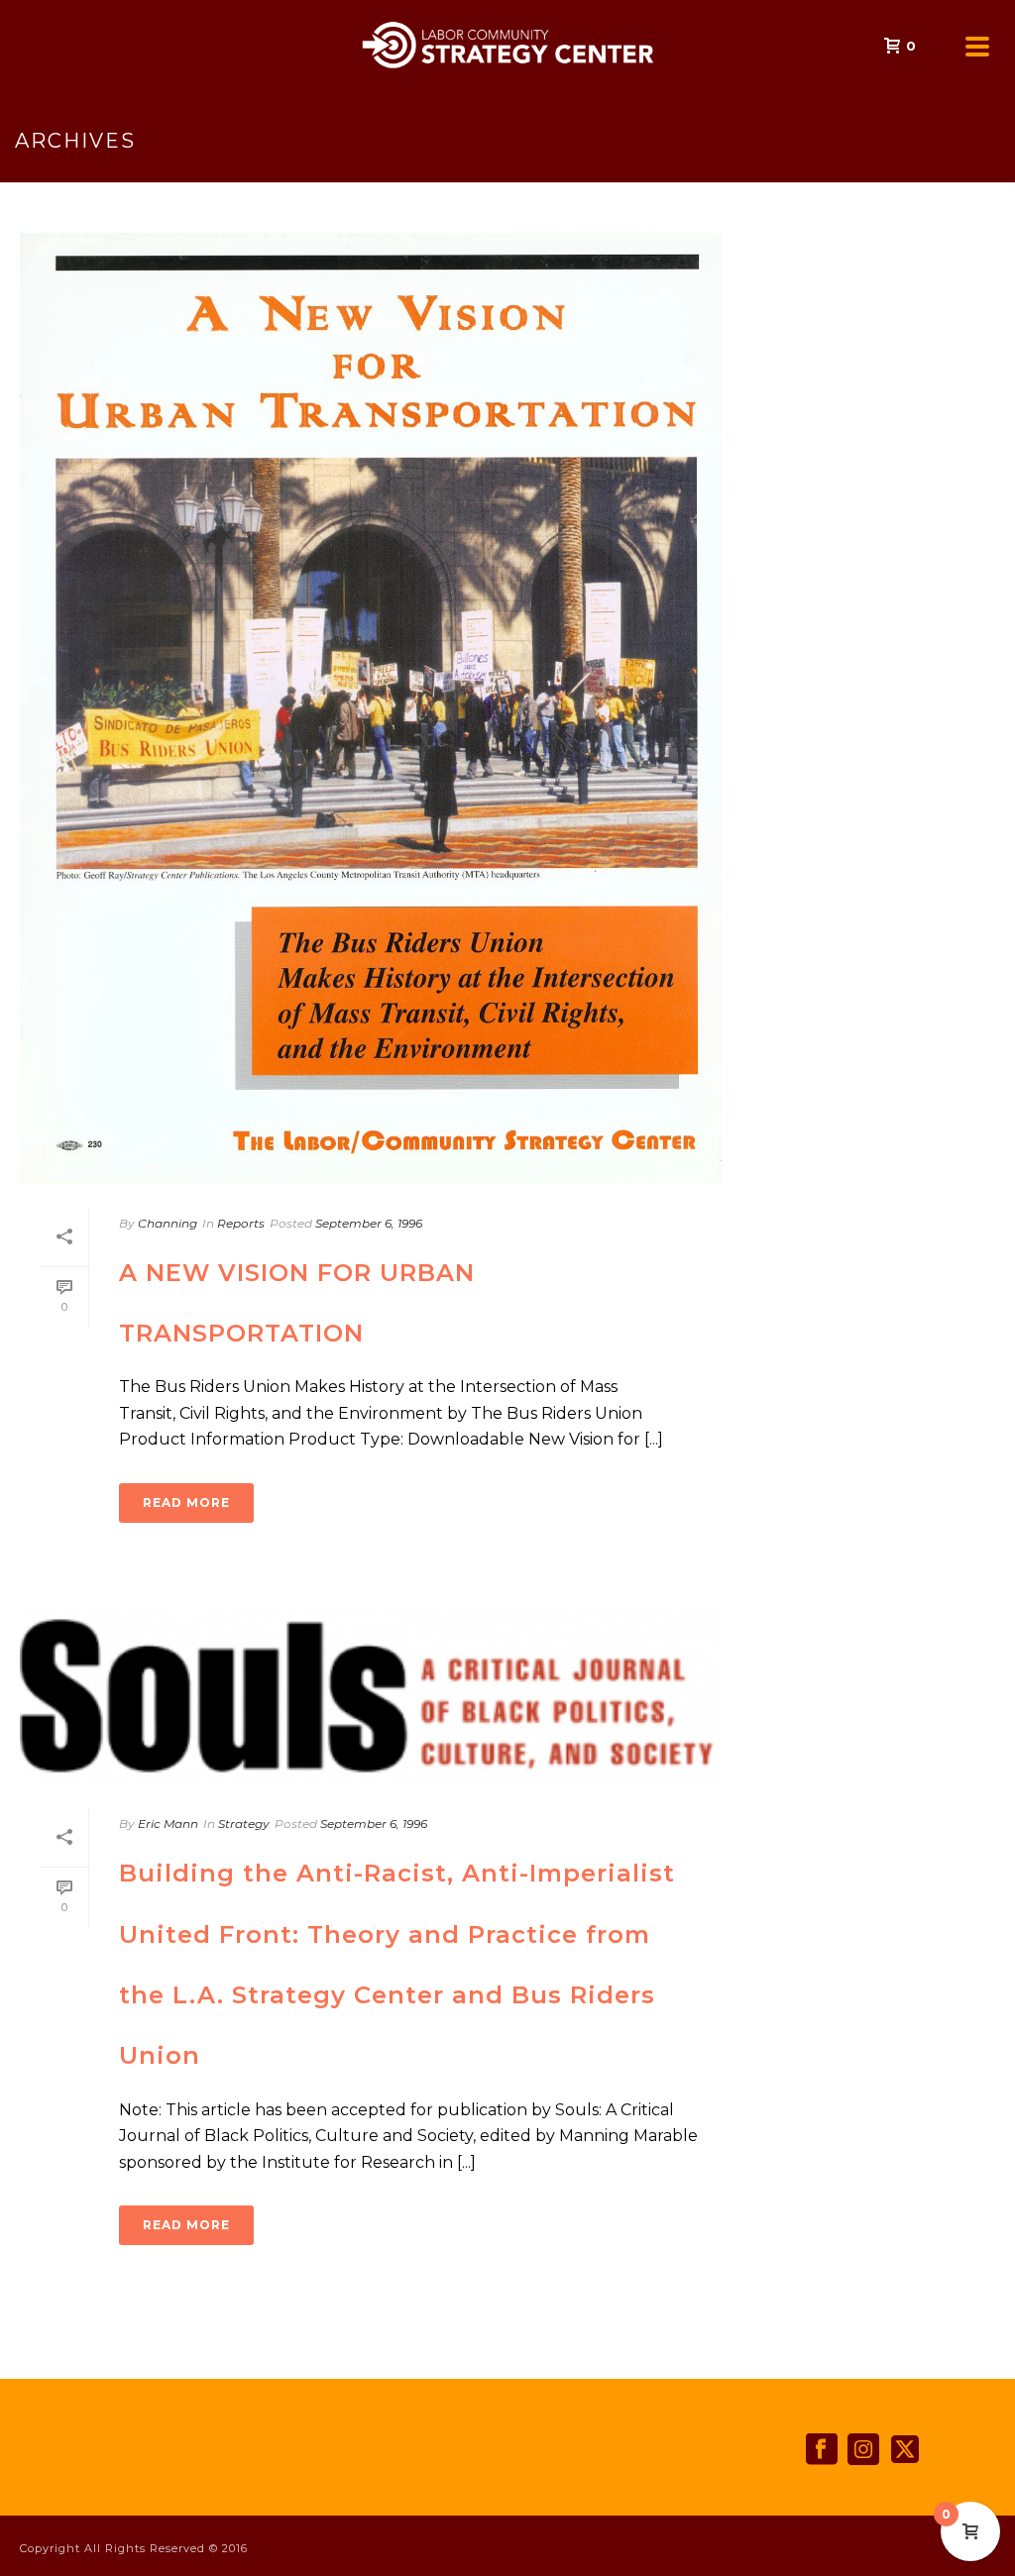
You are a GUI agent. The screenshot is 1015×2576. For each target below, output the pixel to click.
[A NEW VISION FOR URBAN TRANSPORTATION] (371, 708)
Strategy (244, 1824)
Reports (241, 1223)
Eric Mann (168, 1824)
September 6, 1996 (369, 1223)
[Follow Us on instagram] (863, 2450)
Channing (168, 1223)
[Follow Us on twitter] (905, 2450)
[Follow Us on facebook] (822, 2450)
